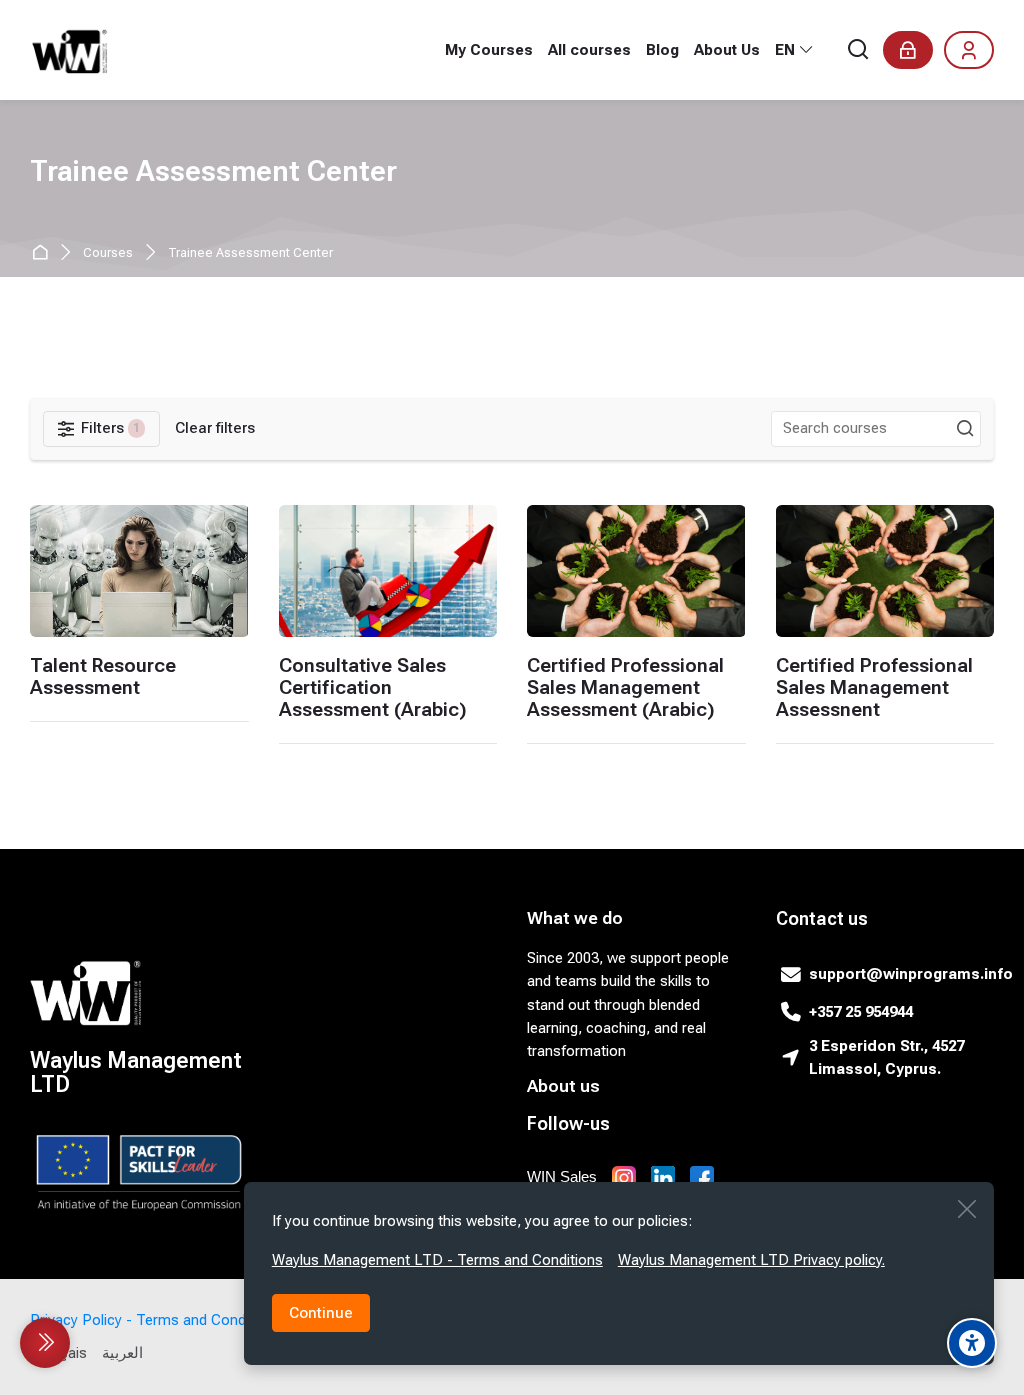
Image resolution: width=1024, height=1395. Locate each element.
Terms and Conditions (209, 1320)
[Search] (859, 50)
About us (563, 1086)
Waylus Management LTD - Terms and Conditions (437, 1260)
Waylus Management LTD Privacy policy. (751, 1260)
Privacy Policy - (81, 1320)
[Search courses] (965, 429)
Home (43, 253)
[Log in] (908, 50)
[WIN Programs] (70, 50)
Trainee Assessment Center (250, 253)
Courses (108, 253)
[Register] (969, 50)
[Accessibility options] (972, 1343)
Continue (321, 1313)
